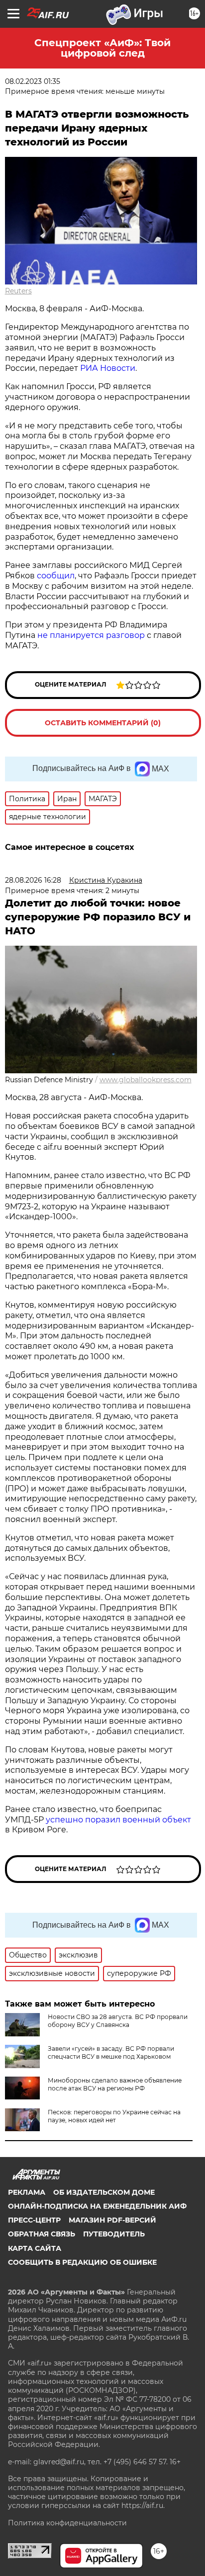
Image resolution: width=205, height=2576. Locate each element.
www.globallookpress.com (146, 1080)
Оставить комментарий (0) (103, 723)
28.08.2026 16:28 (33, 880)
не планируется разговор (91, 635)
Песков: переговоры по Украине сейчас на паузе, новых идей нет (114, 2116)
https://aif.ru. (143, 2506)
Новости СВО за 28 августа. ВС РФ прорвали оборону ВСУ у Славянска (118, 2021)
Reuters (18, 291)
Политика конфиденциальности (67, 2523)
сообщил (56, 576)
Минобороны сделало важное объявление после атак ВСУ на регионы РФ (115, 2084)
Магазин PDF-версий (112, 2220)
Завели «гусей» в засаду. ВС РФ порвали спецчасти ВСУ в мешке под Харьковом (111, 2053)
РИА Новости (108, 368)
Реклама (27, 2192)
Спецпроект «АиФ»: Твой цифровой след (102, 48)
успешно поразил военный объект (118, 1820)
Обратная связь (42, 2234)
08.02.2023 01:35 (33, 81)
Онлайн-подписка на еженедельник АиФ (97, 2206)
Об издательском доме (104, 2192)
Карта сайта (35, 2248)
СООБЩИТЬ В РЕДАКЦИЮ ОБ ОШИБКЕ (82, 2262)
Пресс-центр (34, 2220)
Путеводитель (114, 2234)
